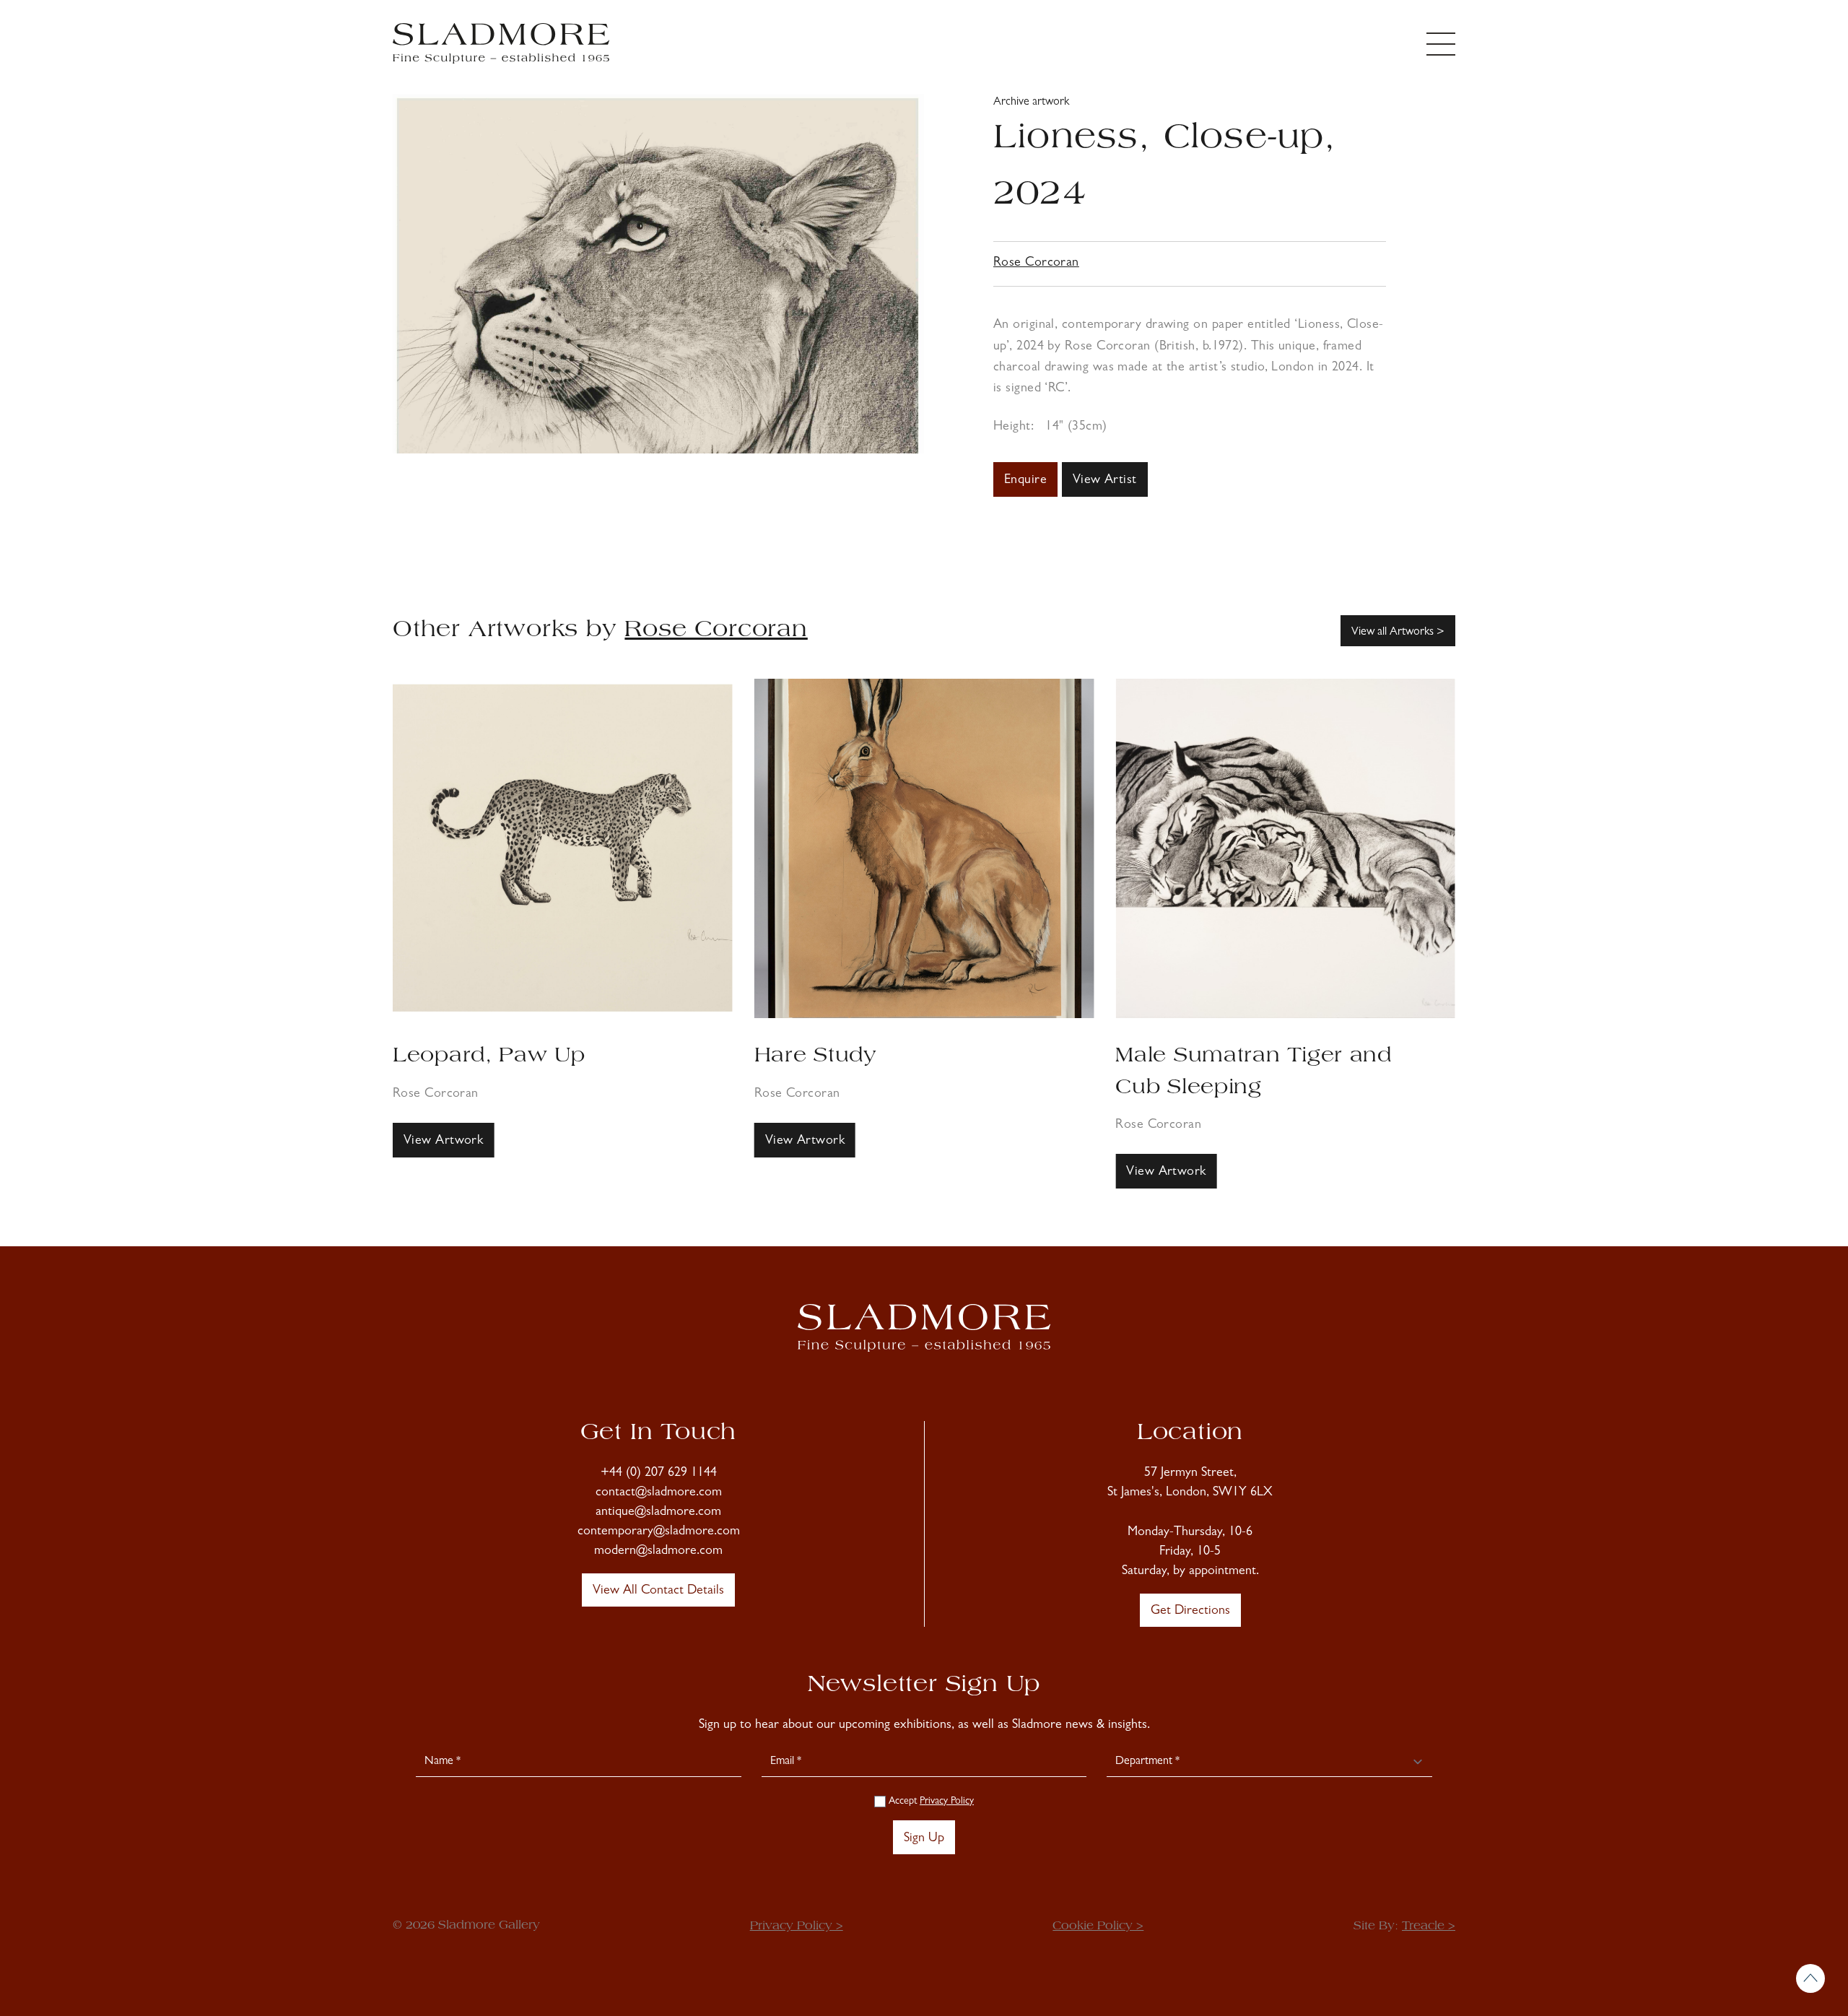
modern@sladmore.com (658, 1552)
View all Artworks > (1398, 633)
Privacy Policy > (797, 1926)
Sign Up (924, 1839)
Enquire (1025, 481)
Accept (930, 1802)
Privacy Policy (947, 1802)
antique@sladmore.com (658, 1513)
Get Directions (1190, 1612)
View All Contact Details (658, 1591)
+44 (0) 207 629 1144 (659, 1474)
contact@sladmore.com (659, 1493)
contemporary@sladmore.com (659, 1532)
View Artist (1105, 481)
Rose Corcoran (1036, 264)
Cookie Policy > (1098, 1926)
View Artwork (443, 1142)
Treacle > (1429, 1926)
